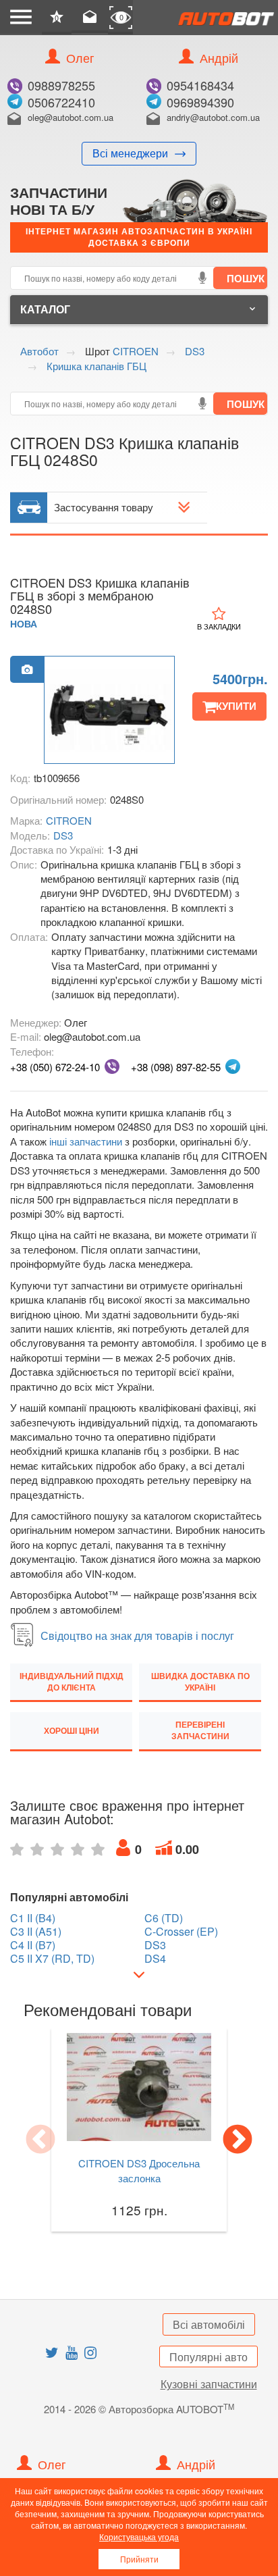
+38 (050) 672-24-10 (55, 1067)
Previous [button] (40, 2140)
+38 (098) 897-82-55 (176, 1067)
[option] (109, 711)
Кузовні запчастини (209, 2384)
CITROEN (69, 820)
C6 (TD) (164, 1918)
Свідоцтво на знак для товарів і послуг (137, 1635)
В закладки (219, 626)
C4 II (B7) (33, 1945)
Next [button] (238, 2140)
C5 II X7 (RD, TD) (52, 1959)
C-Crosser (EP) (181, 1932)
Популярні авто (208, 2357)
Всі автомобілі (209, 2324)
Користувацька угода (139, 2536)
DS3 (63, 835)
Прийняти (139, 2559)
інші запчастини (86, 1141)
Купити (236, 706)
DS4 (155, 1959)
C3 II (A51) (36, 1932)
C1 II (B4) (33, 1918)
